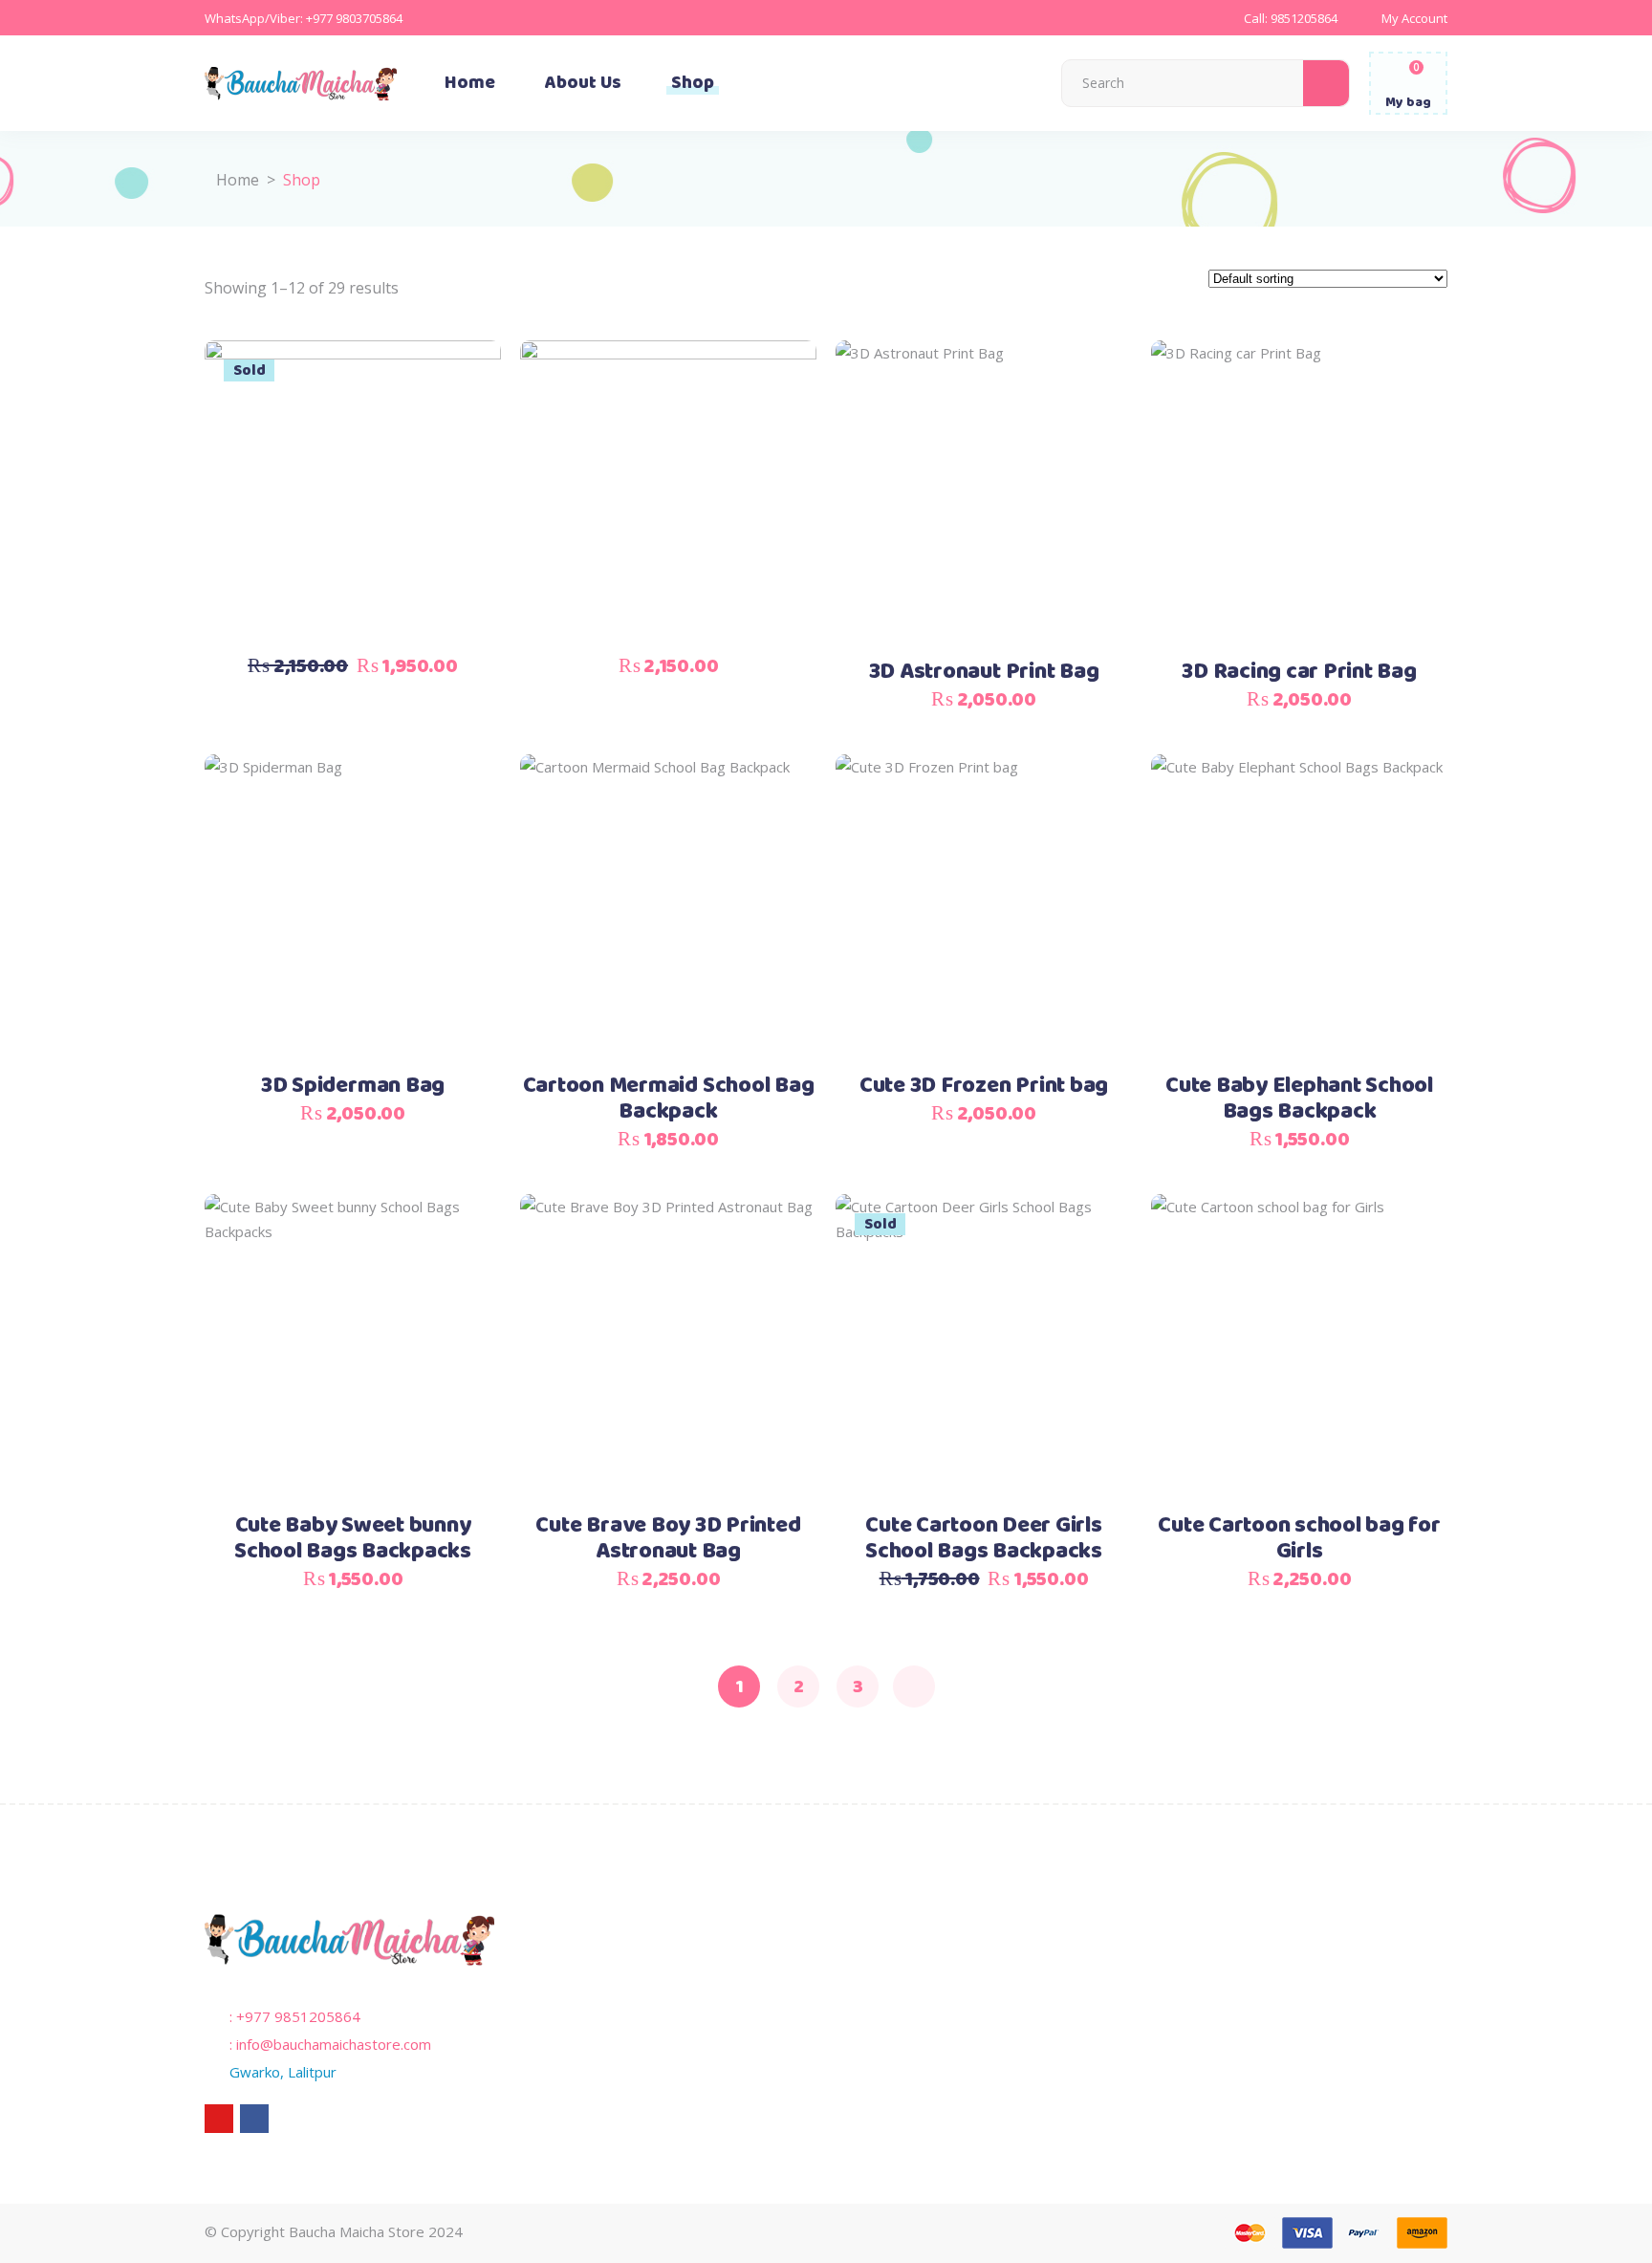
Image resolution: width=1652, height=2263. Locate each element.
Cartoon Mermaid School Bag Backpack (669, 1099)
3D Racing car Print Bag (1299, 672)
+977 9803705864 (354, 18)
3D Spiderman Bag (353, 1086)
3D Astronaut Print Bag (984, 672)
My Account (1414, 18)
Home (238, 180)
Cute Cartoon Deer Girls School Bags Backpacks (984, 1539)
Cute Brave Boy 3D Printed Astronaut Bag (668, 1539)
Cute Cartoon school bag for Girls (1299, 1539)
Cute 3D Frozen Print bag (984, 1086)
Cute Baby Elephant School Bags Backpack (1299, 1099)
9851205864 (1304, 18)
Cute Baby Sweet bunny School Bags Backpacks (353, 1539)
